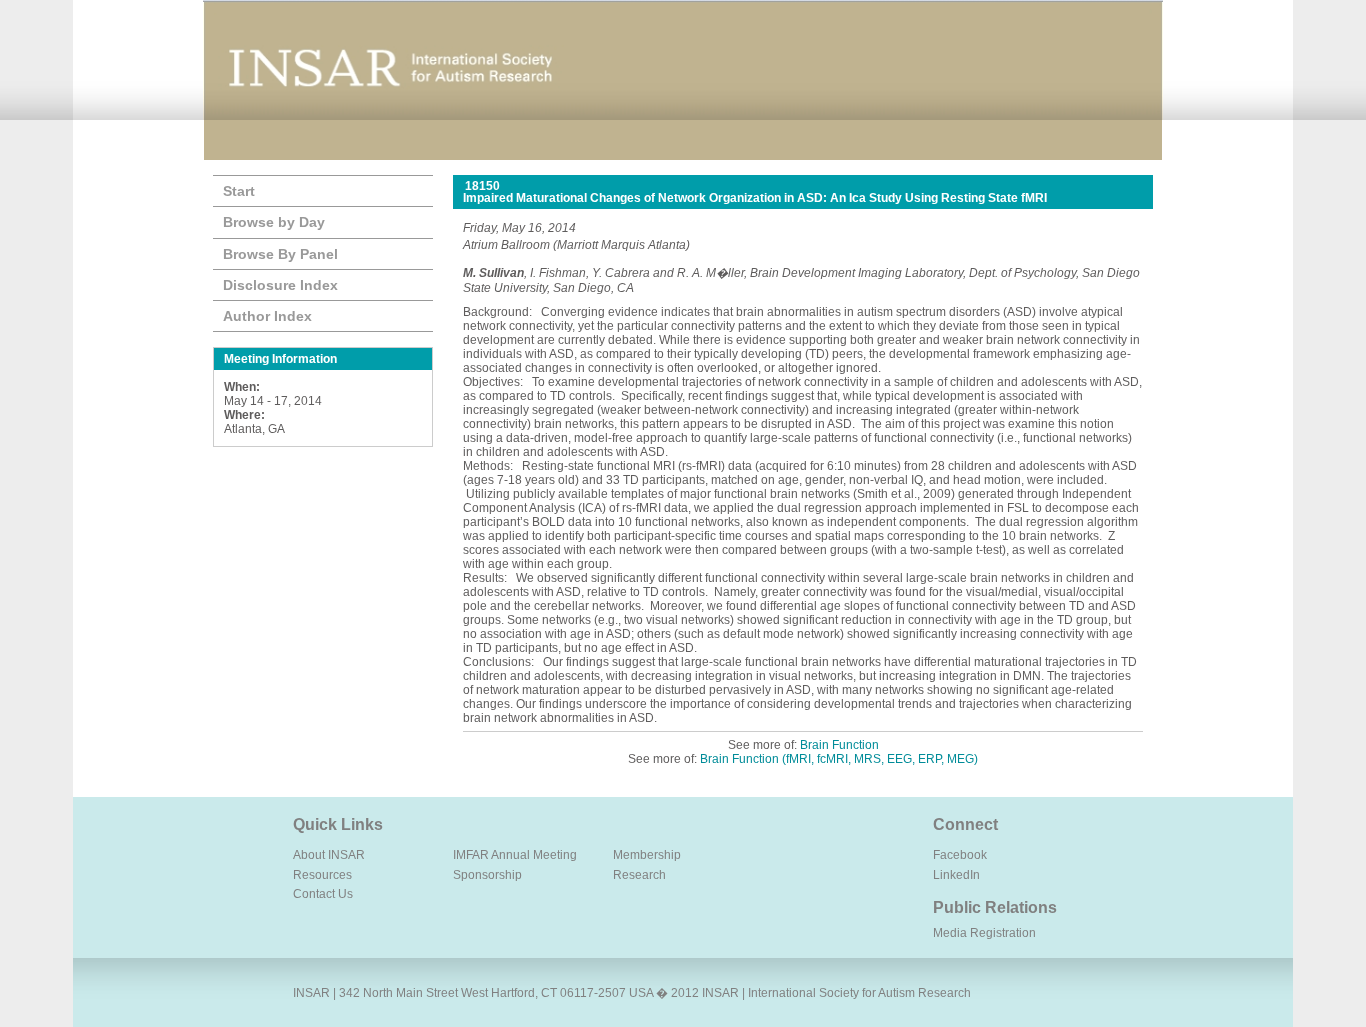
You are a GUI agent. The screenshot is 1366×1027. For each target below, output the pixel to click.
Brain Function (839, 745)
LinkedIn (956, 875)
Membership (647, 855)
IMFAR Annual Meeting (515, 855)
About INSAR (329, 855)
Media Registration (984, 933)
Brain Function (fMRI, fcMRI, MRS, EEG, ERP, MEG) (839, 759)
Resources (322, 875)
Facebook (960, 855)
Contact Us (323, 894)
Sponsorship (487, 875)
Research (639, 875)
